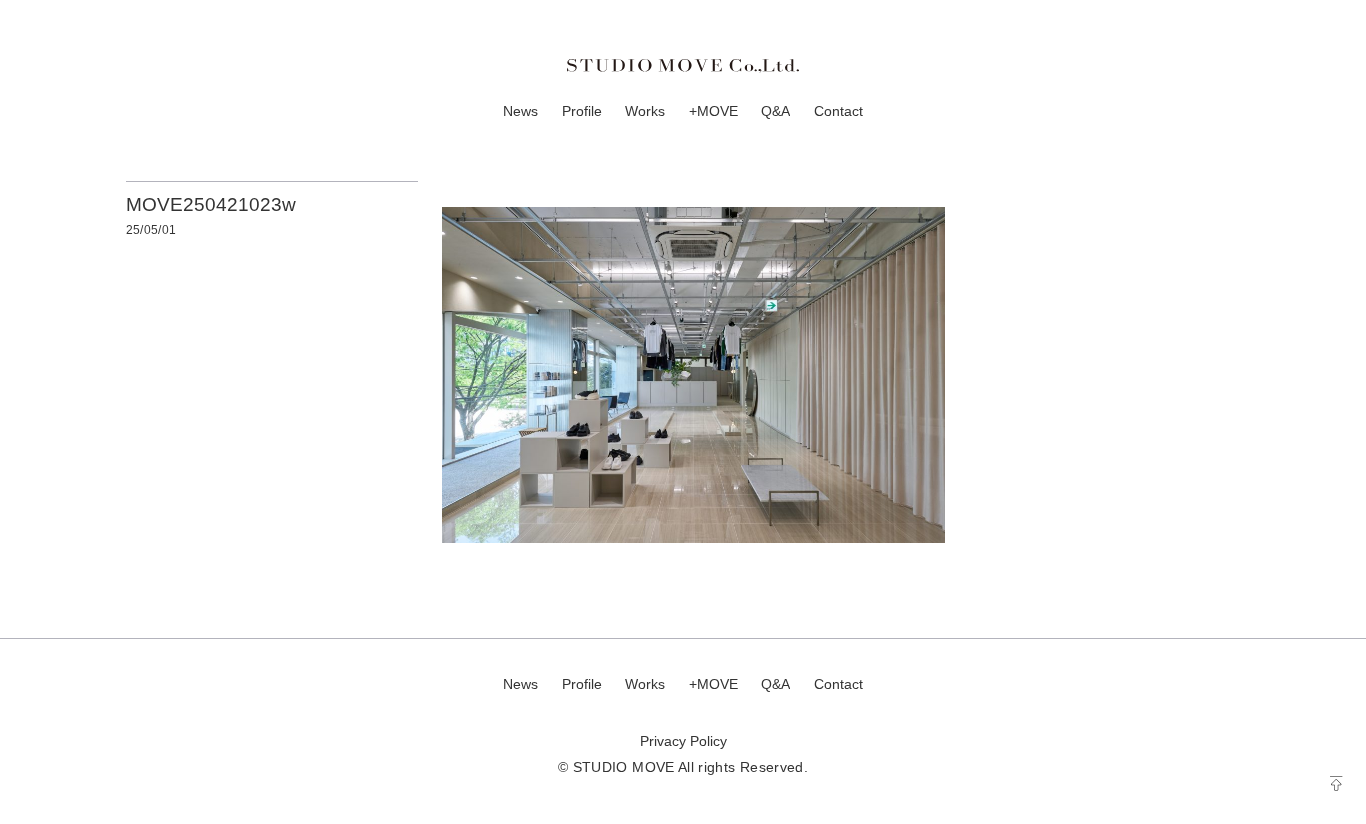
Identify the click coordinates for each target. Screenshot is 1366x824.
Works (645, 111)
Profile (582, 111)
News (520, 111)
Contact (838, 111)
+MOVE (713, 111)
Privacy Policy (683, 741)
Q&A (775, 111)
